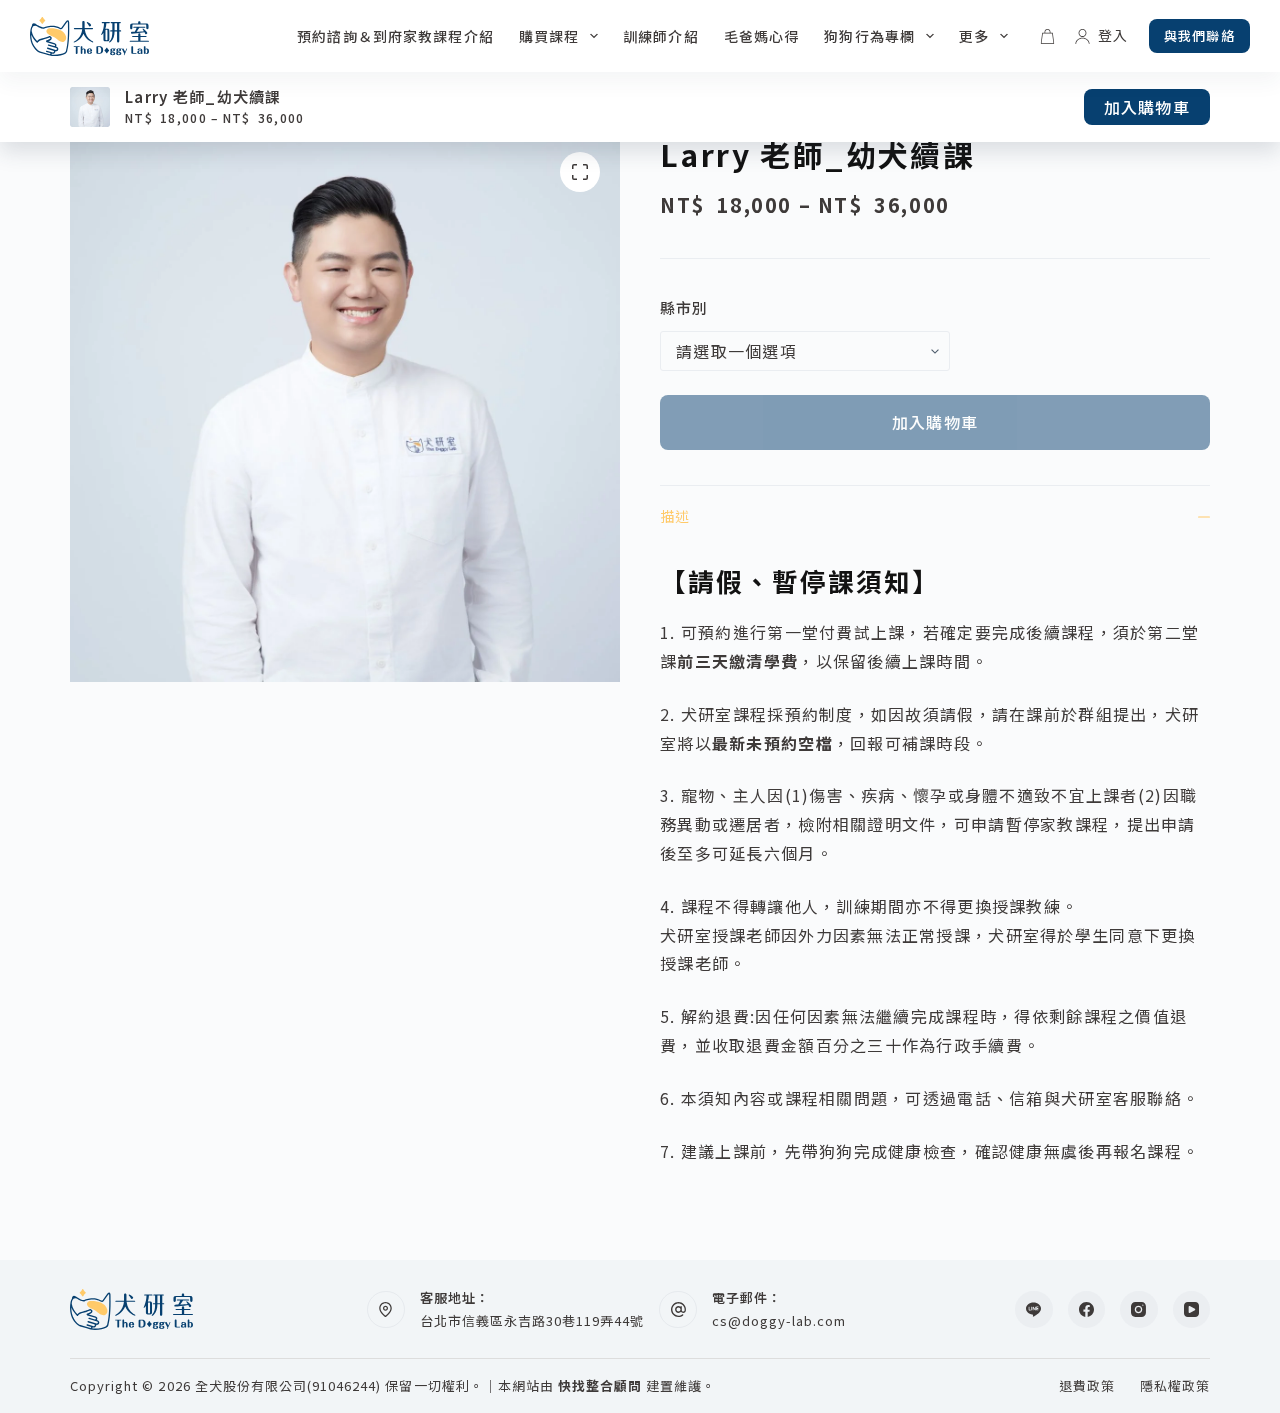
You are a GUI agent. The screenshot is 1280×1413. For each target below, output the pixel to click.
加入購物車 (1147, 107)
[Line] (1034, 1310)
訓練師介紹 (661, 36)
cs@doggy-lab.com (779, 1320)
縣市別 (684, 307)
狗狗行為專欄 (869, 36)
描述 (675, 516)
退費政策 (1087, 1386)
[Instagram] (1139, 1310)
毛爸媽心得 (762, 36)
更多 (974, 36)
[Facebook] (1087, 1310)
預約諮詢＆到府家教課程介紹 (395, 36)
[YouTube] (1192, 1310)
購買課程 (549, 36)
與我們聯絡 (1199, 35)
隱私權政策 (1175, 1386)
